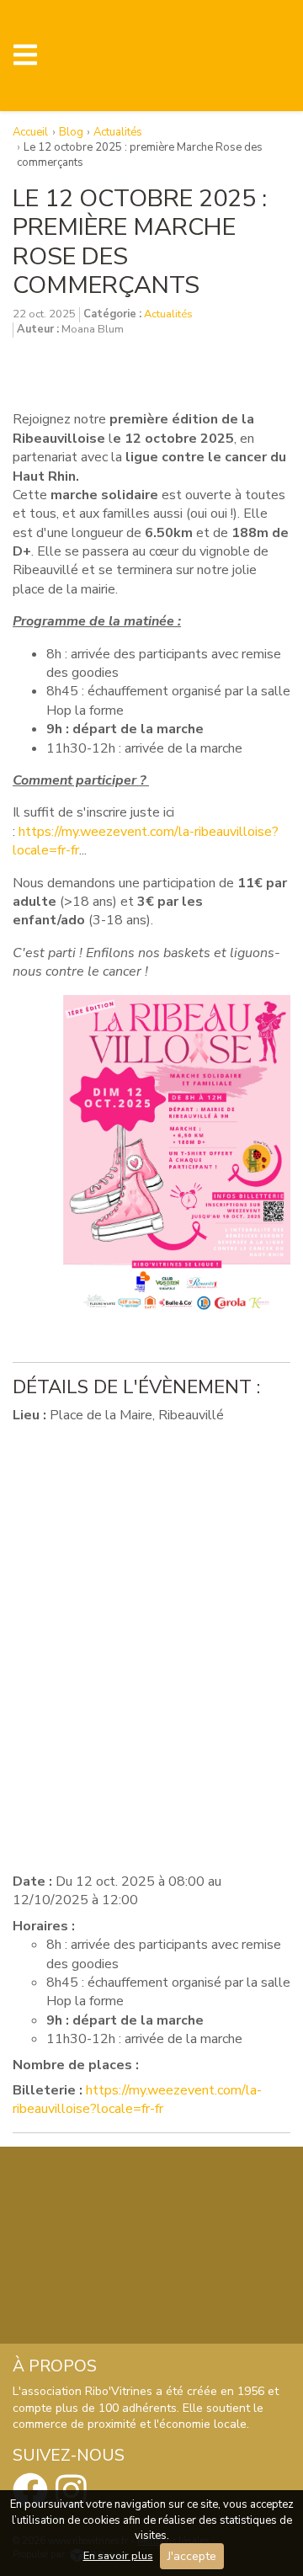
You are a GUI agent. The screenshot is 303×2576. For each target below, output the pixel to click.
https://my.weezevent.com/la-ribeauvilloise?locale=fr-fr (137, 2100)
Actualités (168, 314)
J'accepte (192, 2556)
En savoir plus (118, 2556)
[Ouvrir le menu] (25, 56)
